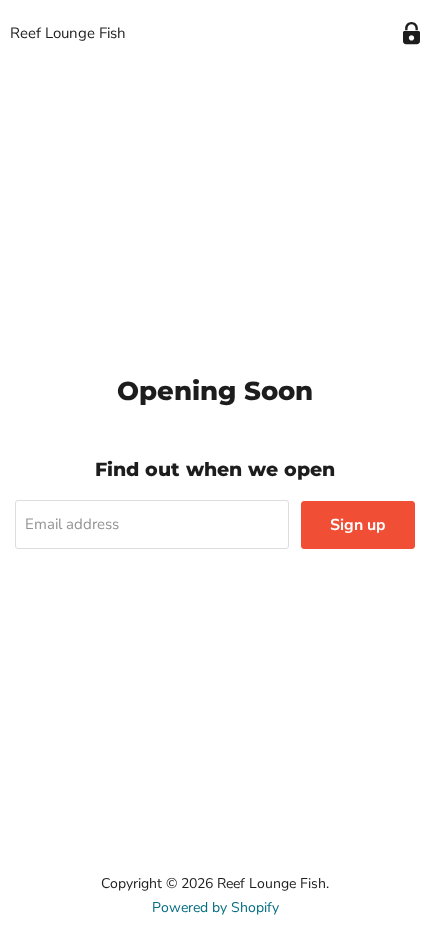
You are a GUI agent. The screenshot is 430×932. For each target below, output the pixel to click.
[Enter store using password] (411, 33)
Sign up (358, 525)
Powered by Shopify (215, 907)
